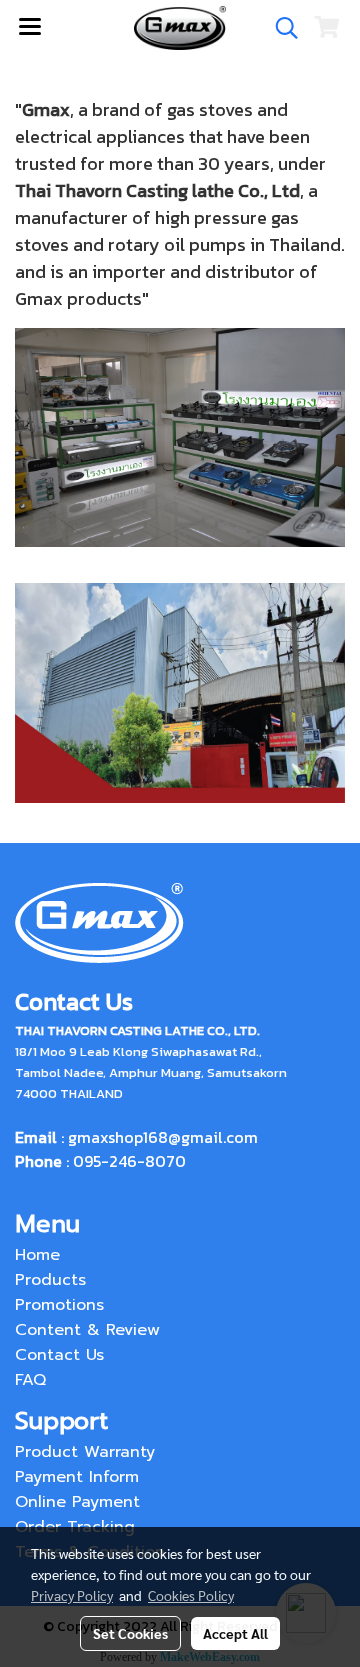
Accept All (235, 1633)
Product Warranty (85, 1452)
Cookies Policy (191, 1595)
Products (50, 1280)
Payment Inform (77, 1477)
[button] (280, 28)
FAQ (30, 1380)
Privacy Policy (72, 1595)
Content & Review (87, 1330)
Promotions (59, 1305)
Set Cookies (130, 1633)
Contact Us (59, 1355)
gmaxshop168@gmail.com (163, 1137)
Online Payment (77, 1502)
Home (37, 1255)
